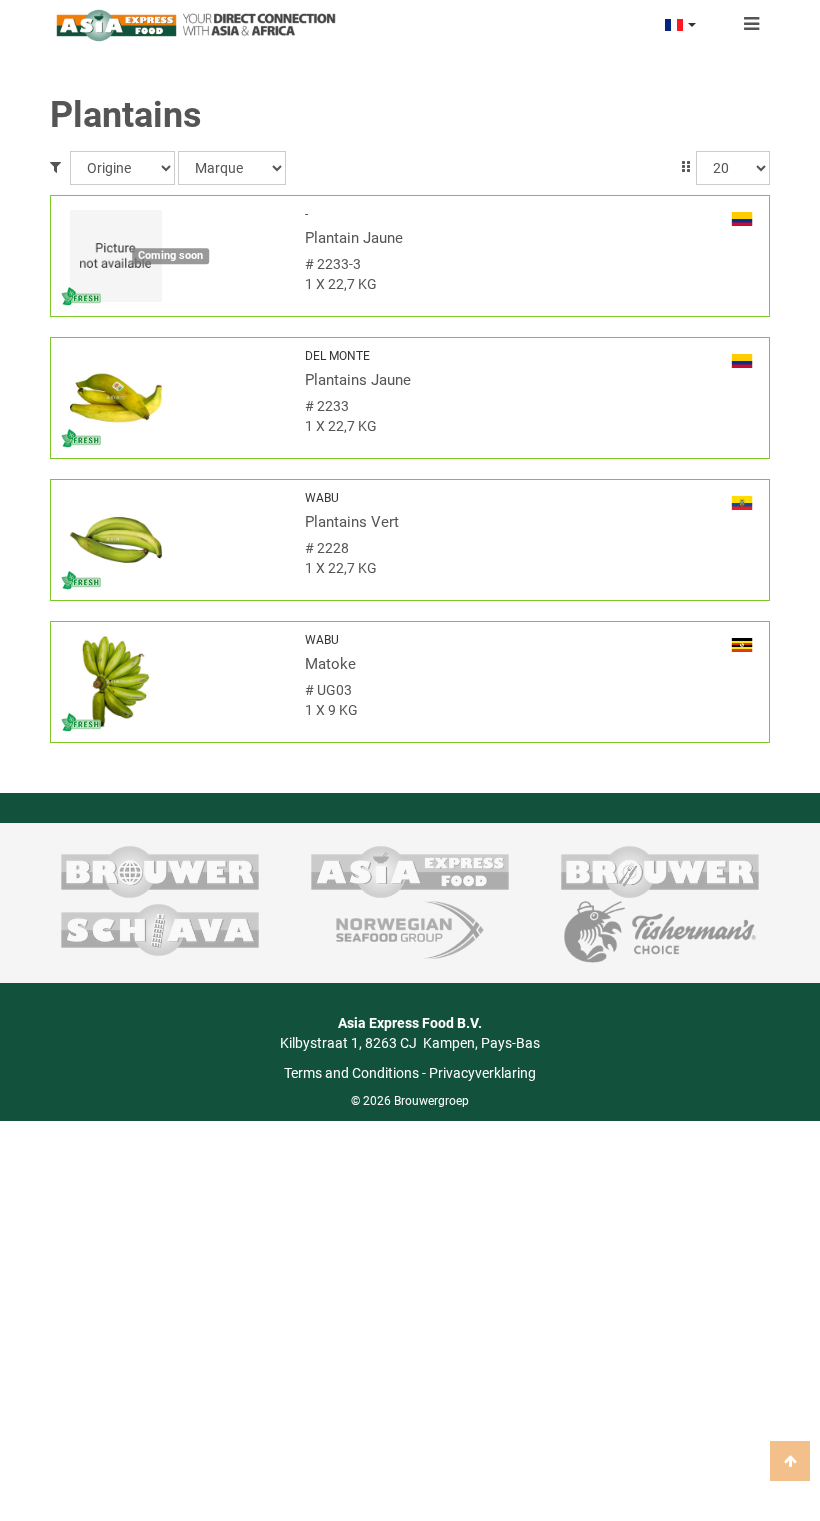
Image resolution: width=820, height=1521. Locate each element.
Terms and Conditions (351, 1073)
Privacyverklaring (482, 1073)
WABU (322, 498)
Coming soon (170, 255)
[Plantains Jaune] (170, 398)
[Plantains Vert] (170, 540)
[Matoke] (170, 682)
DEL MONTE (337, 356)
